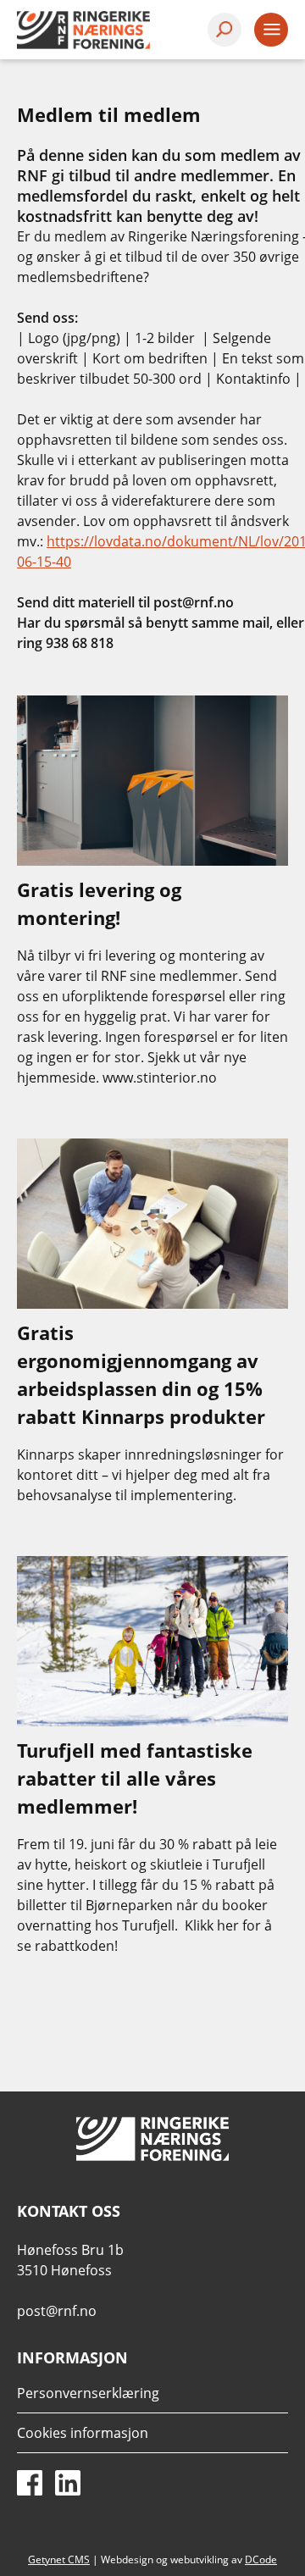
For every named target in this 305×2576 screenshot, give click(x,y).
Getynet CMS (59, 2559)
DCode (261, 2559)
